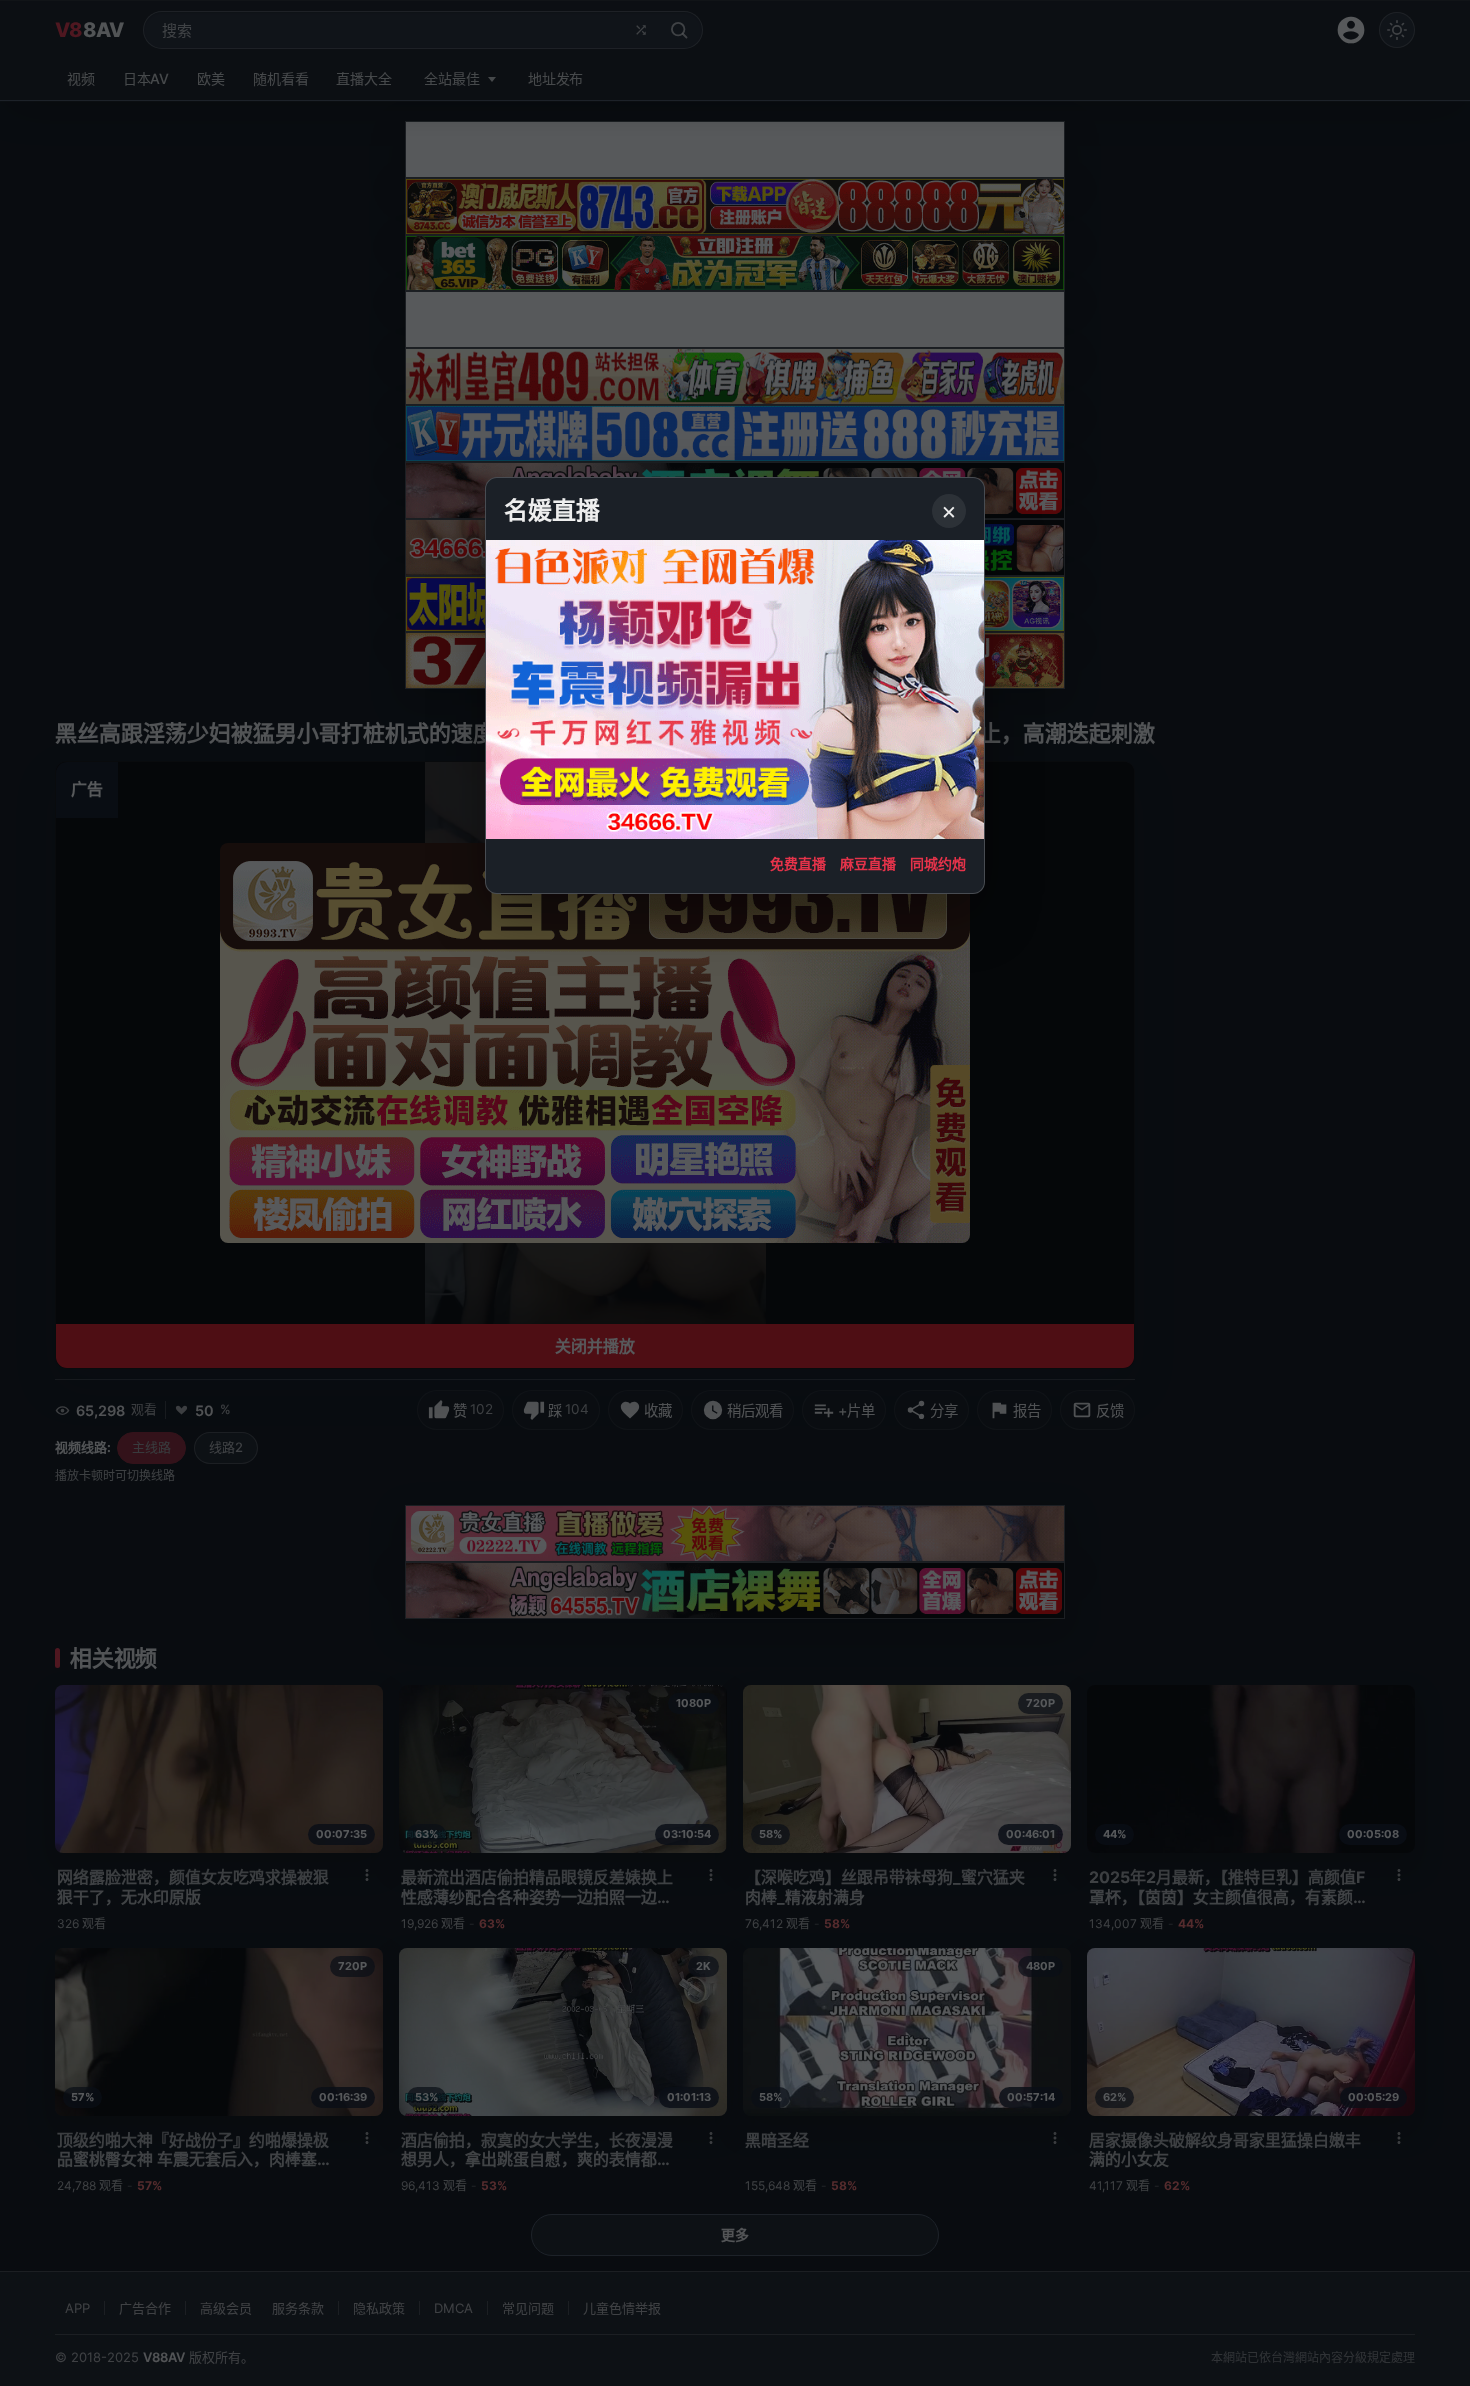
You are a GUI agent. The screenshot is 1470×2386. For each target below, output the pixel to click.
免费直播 (798, 863)
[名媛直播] (735, 1193)
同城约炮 (938, 863)
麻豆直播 (868, 863)
